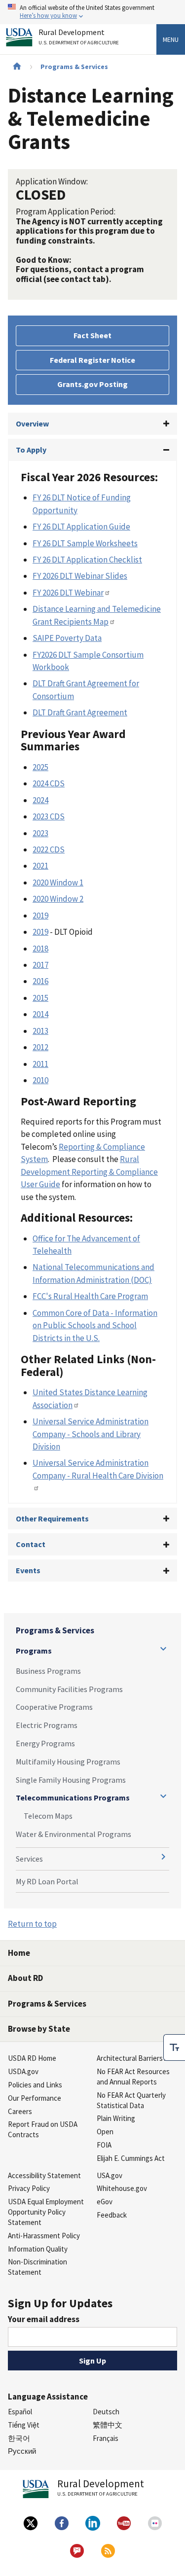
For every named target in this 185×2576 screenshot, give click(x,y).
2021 (40, 866)
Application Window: (52, 181)
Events (28, 1570)
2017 (40, 965)
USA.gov (110, 2175)
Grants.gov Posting (92, 384)
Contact (31, 1544)
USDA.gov (23, 2071)
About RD (25, 1978)
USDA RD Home (32, 2058)
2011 (40, 1064)
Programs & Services (74, 67)
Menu (171, 39)
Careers (20, 2111)
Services (29, 1859)
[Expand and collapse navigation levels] (163, 1649)
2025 (40, 767)
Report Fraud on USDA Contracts (43, 2129)
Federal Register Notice (92, 360)
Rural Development (79, 37)
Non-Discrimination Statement (37, 2267)
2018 (40, 949)
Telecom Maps (48, 1816)
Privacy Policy (29, 2188)
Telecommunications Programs (73, 1798)
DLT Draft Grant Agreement (80, 712)
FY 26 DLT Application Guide (81, 527)
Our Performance (35, 2098)
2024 (40, 800)
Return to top (32, 1924)
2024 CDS (49, 783)
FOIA (104, 2145)
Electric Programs (47, 1725)
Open (105, 2132)
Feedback (112, 2215)
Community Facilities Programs (69, 1689)
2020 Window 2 (58, 899)
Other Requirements (52, 1518)
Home (19, 1953)
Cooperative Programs (54, 1707)
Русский (22, 2451)
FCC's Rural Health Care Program (90, 1296)
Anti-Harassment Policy (44, 2236)
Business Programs (48, 1671)
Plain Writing (116, 2118)
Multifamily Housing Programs (68, 1762)
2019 (40, 916)
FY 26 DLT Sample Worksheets (85, 543)
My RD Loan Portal (47, 1881)
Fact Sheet (92, 335)
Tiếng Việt (24, 2425)
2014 (40, 1014)
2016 (40, 981)
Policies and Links (35, 2085)
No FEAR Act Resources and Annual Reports (133, 2077)
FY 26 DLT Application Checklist (87, 560)
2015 (40, 998)
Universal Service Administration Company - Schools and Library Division (91, 1434)
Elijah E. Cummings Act (131, 2158)
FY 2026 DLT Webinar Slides (80, 576)
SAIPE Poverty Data (67, 638)
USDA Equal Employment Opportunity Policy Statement (46, 2212)
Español (20, 2412)
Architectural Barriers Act (136, 2058)
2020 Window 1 (58, 882)
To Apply (31, 450)
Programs (34, 1651)
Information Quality (38, 2249)
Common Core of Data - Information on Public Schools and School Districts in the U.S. (95, 1325)
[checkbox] (174, 2047)
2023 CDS (49, 816)
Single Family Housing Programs (71, 1780)
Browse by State (39, 2029)
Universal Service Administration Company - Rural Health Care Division (98, 1469)
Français (106, 2438)
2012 (40, 1047)
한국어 (19, 2438)
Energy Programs (45, 1743)
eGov (105, 2202)
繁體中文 (108, 2425)
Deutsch (106, 2412)
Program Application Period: (66, 212)
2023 (40, 833)
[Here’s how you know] (92, 12)
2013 (40, 1031)
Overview (32, 423)
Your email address (44, 2319)
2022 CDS (49, 849)
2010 (40, 1080)
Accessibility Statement (44, 2175)
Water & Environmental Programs (74, 1834)
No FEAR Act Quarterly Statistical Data (131, 2100)
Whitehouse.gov (122, 2188)
